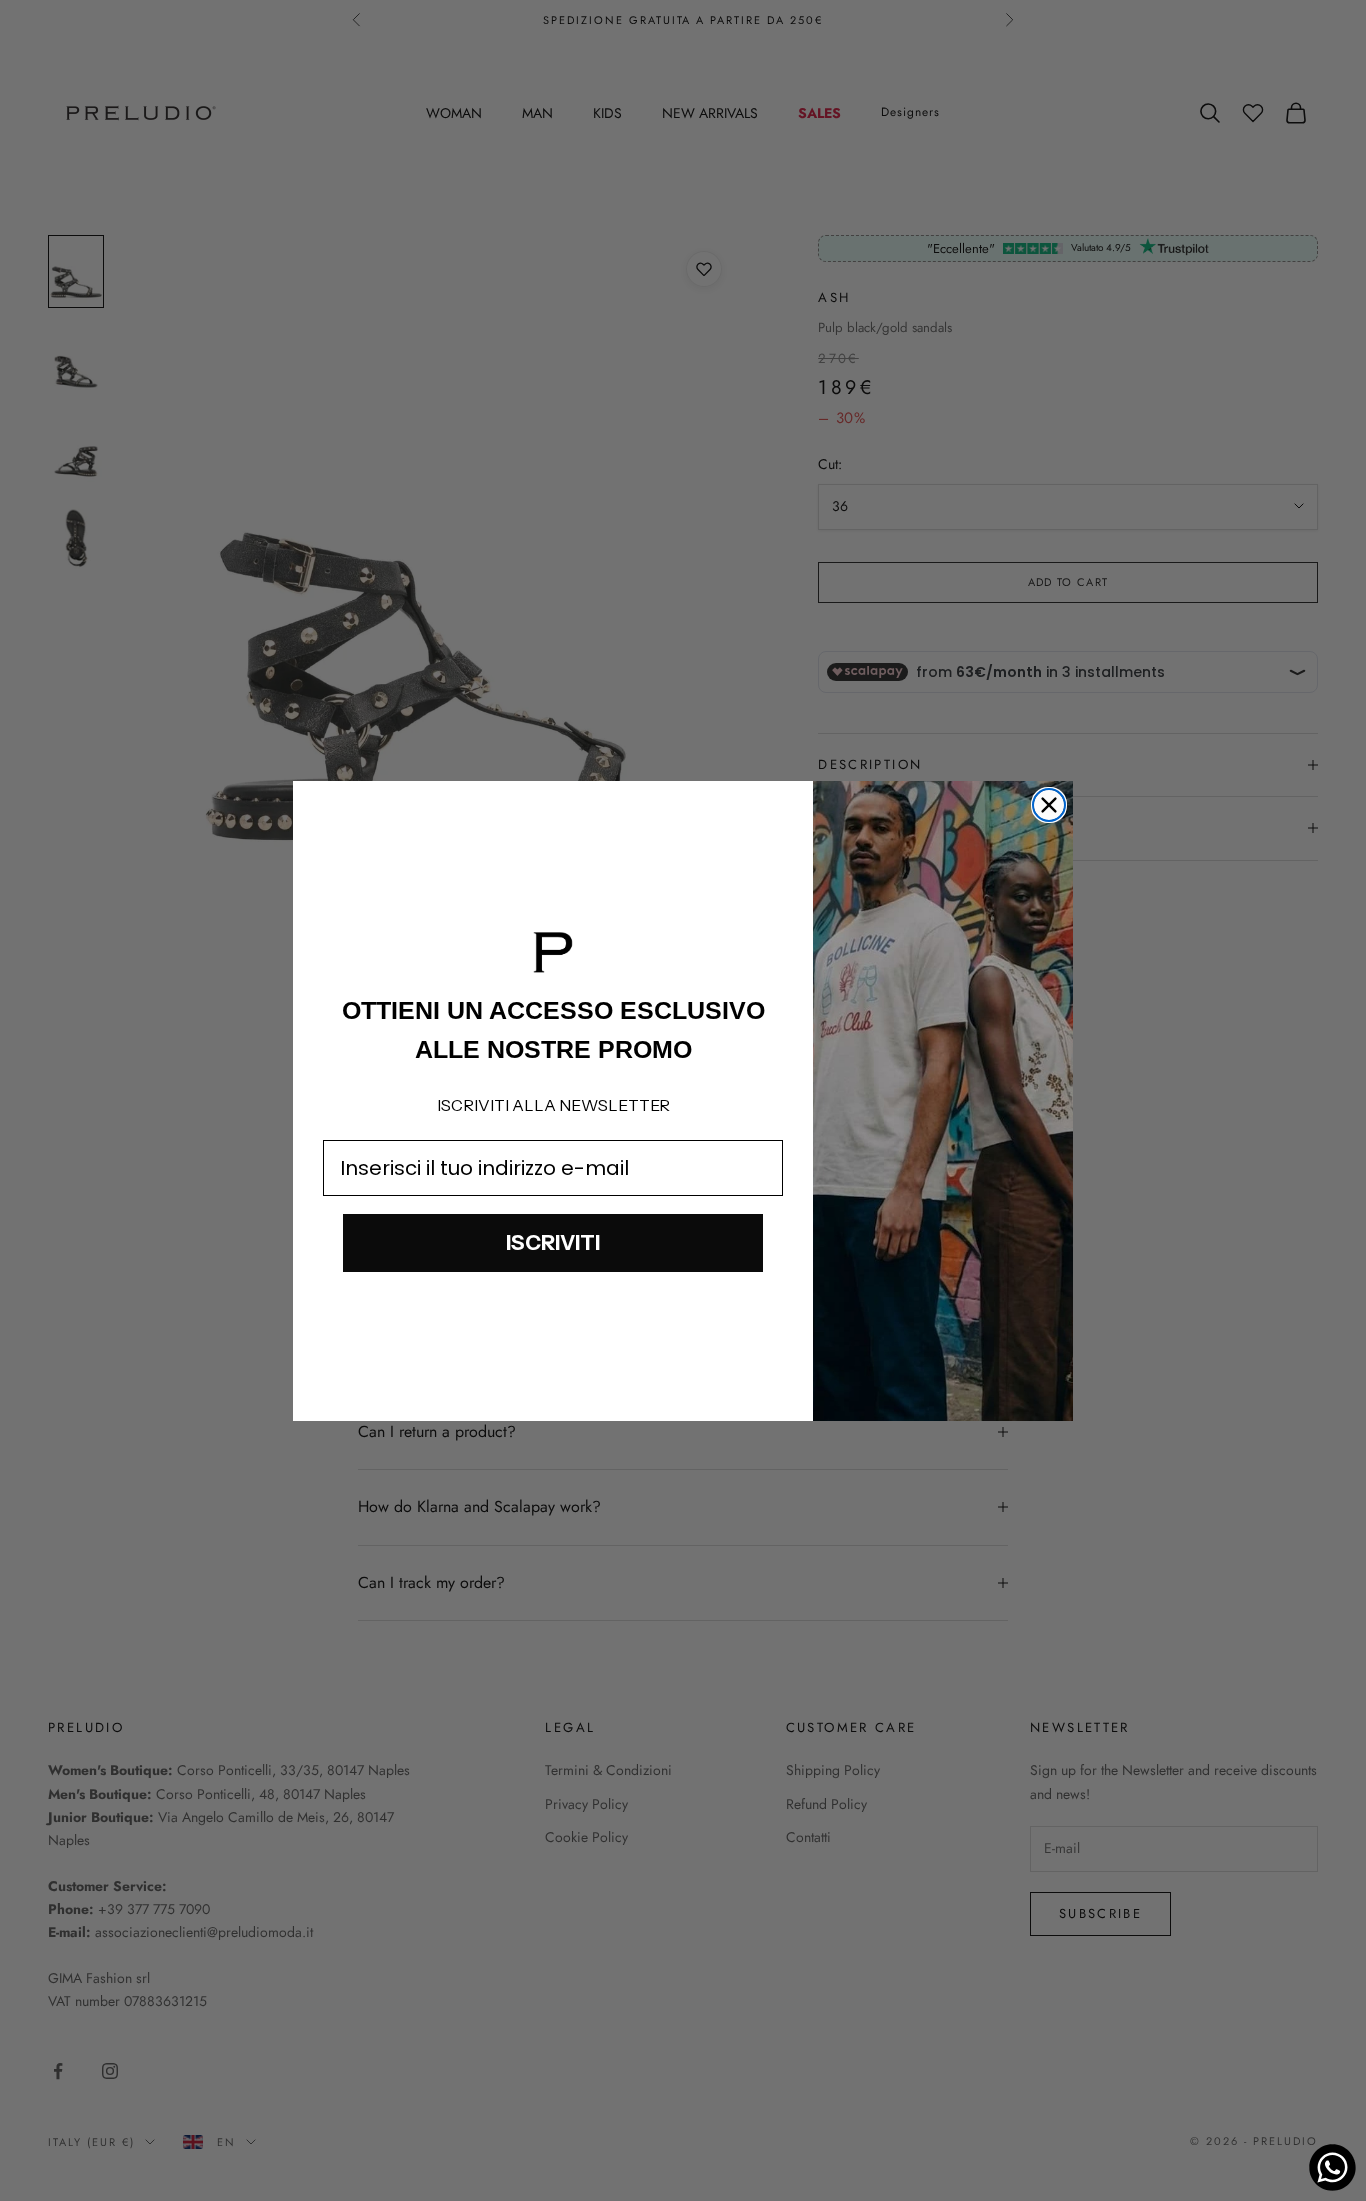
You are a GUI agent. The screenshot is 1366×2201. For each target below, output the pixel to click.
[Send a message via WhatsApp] (1332, 2167)
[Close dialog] (1049, 805)
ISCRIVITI (553, 1242)
